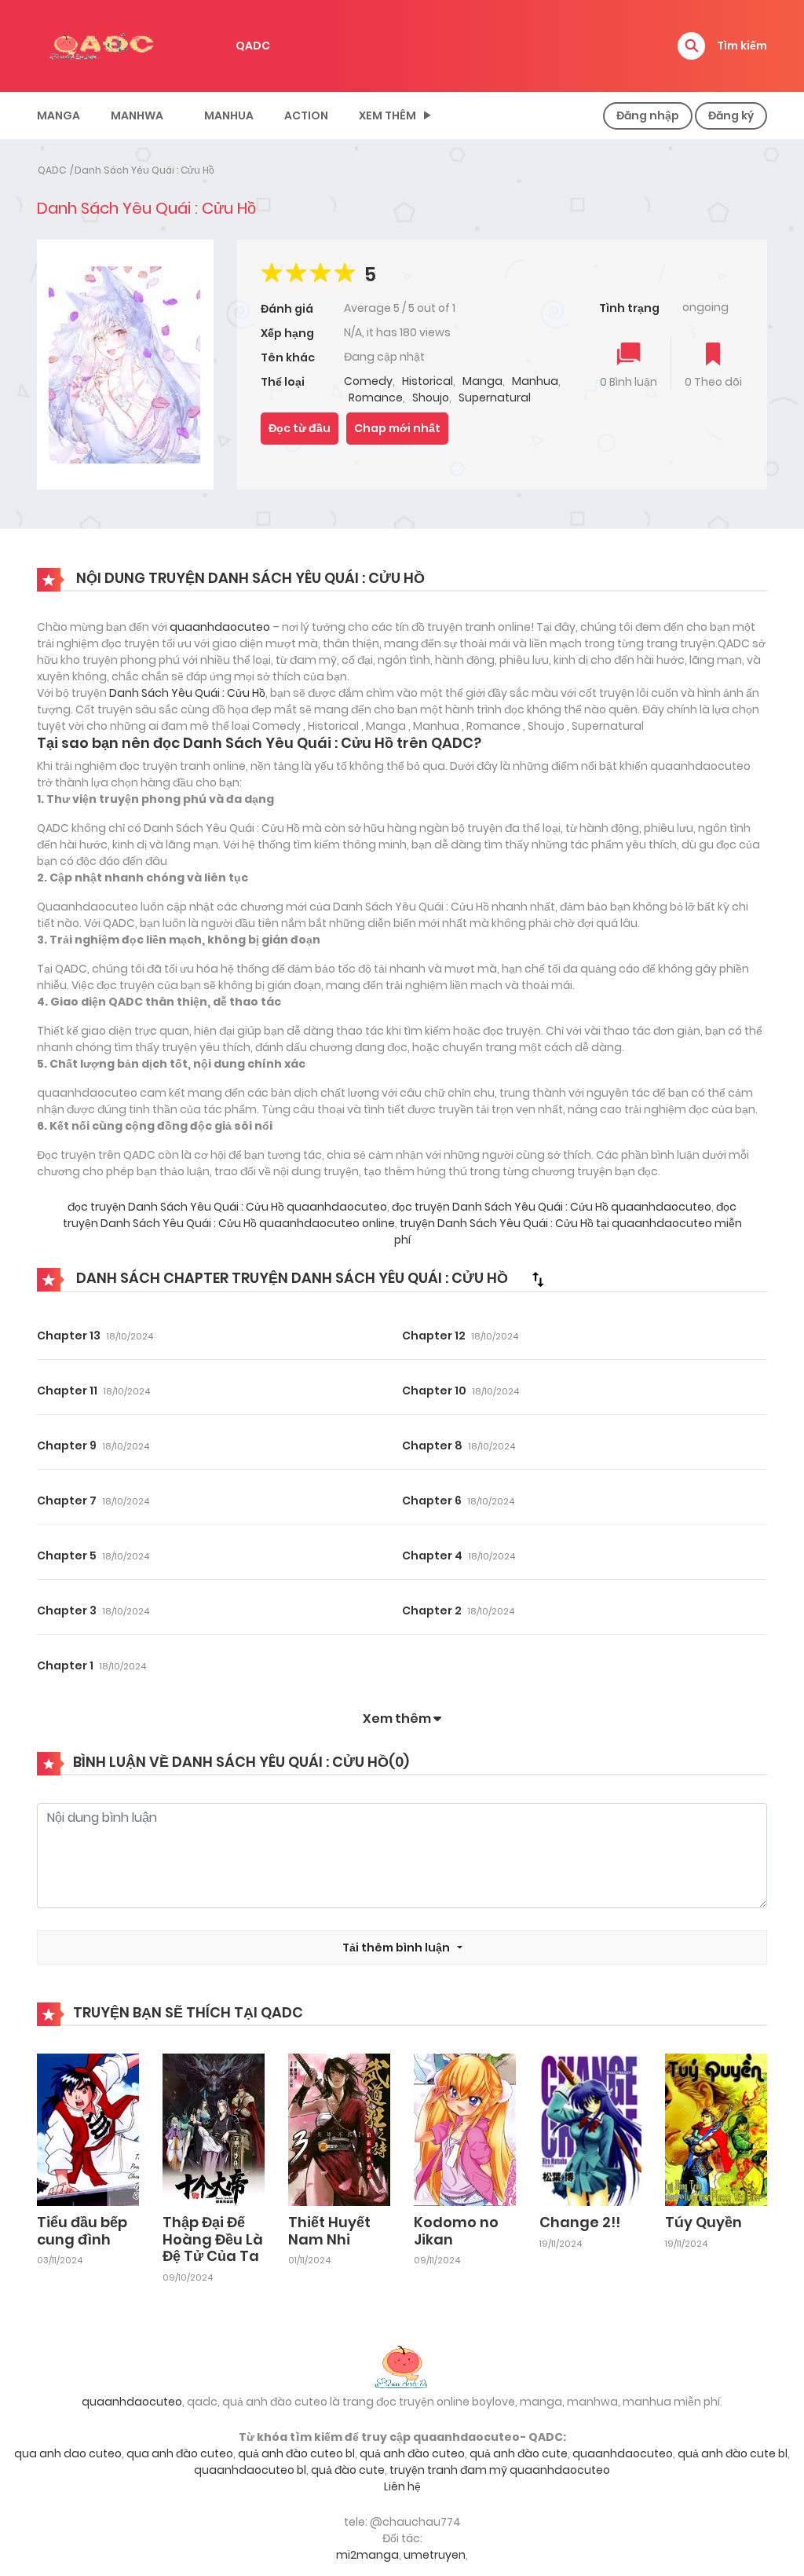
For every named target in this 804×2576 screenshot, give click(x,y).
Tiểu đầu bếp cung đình (82, 2231)
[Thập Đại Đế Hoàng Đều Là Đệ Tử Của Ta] (214, 2129)
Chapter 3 (67, 1610)
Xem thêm (387, 115)
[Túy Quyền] (716, 2129)
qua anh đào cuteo (180, 2453)
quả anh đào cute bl (733, 2453)
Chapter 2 (432, 1610)
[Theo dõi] (713, 355)
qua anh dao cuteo (68, 2453)
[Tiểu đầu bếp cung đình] (88, 2129)
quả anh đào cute (519, 2453)
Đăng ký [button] (731, 115)
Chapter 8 (432, 1446)
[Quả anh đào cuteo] (402, 2365)
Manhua (229, 115)
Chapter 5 (67, 1555)
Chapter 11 (67, 1391)
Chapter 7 (67, 1501)
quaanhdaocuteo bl (250, 2470)
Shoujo (431, 398)
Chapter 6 (432, 1501)
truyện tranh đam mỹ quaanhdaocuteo (500, 2470)
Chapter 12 (434, 1336)
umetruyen (435, 2555)
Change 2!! (580, 2222)
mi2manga (367, 2555)
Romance (376, 398)
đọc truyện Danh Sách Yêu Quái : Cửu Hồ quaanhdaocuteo (227, 1207)
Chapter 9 (67, 1446)
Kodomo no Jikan (456, 2231)
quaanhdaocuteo (220, 627)
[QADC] (104, 45)
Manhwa (137, 115)
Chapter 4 (432, 1555)
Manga (58, 115)
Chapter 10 (434, 1391)
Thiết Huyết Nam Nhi (329, 2231)
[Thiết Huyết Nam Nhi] (339, 2129)
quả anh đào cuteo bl (296, 2453)
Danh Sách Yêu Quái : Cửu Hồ (144, 170)
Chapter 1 (65, 1665)
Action (306, 115)
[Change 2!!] (590, 2129)
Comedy (368, 381)
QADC (253, 46)
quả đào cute (348, 2470)
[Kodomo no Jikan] (465, 2129)
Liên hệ (402, 2486)
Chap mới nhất (397, 428)
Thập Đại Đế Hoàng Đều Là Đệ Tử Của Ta (213, 2239)
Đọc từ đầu (300, 428)
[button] (691, 46)
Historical (428, 381)
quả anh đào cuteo (412, 2453)
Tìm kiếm (742, 46)
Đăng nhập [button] (648, 115)
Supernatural (495, 398)
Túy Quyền (703, 2222)
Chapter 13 (69, 1336)
